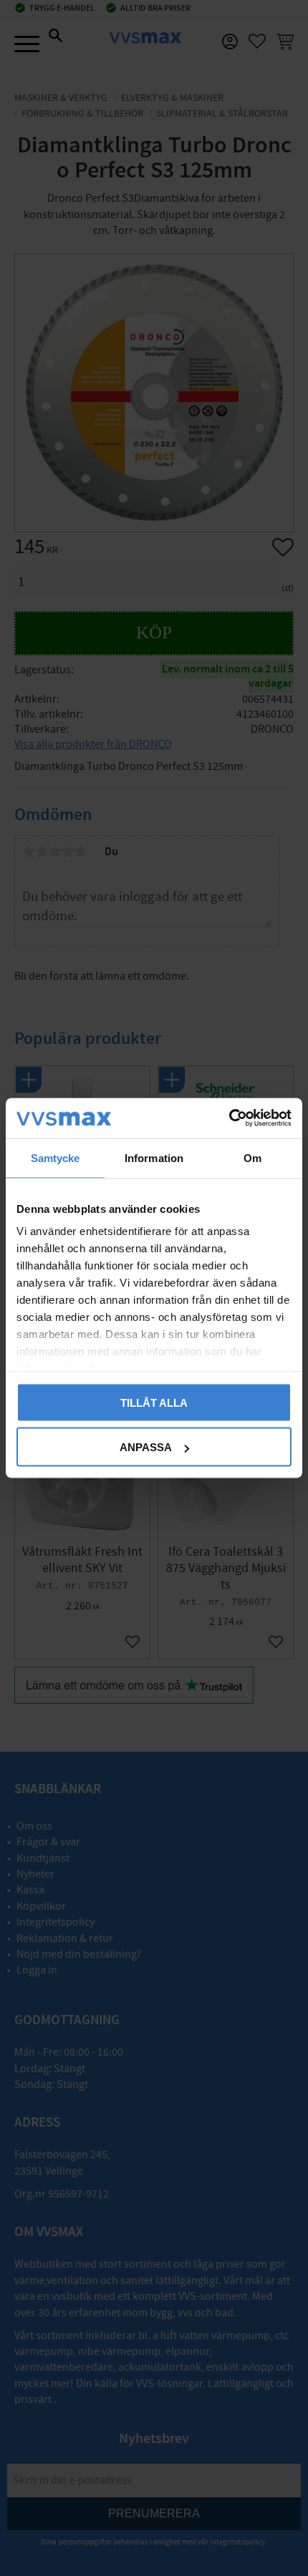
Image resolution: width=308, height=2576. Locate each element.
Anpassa (146, 1447)
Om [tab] (252, 1157)
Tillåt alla (154, 1402)
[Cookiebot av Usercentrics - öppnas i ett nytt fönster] (229, 1118)
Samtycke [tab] (56, 1157)
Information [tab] (154, 1157)
